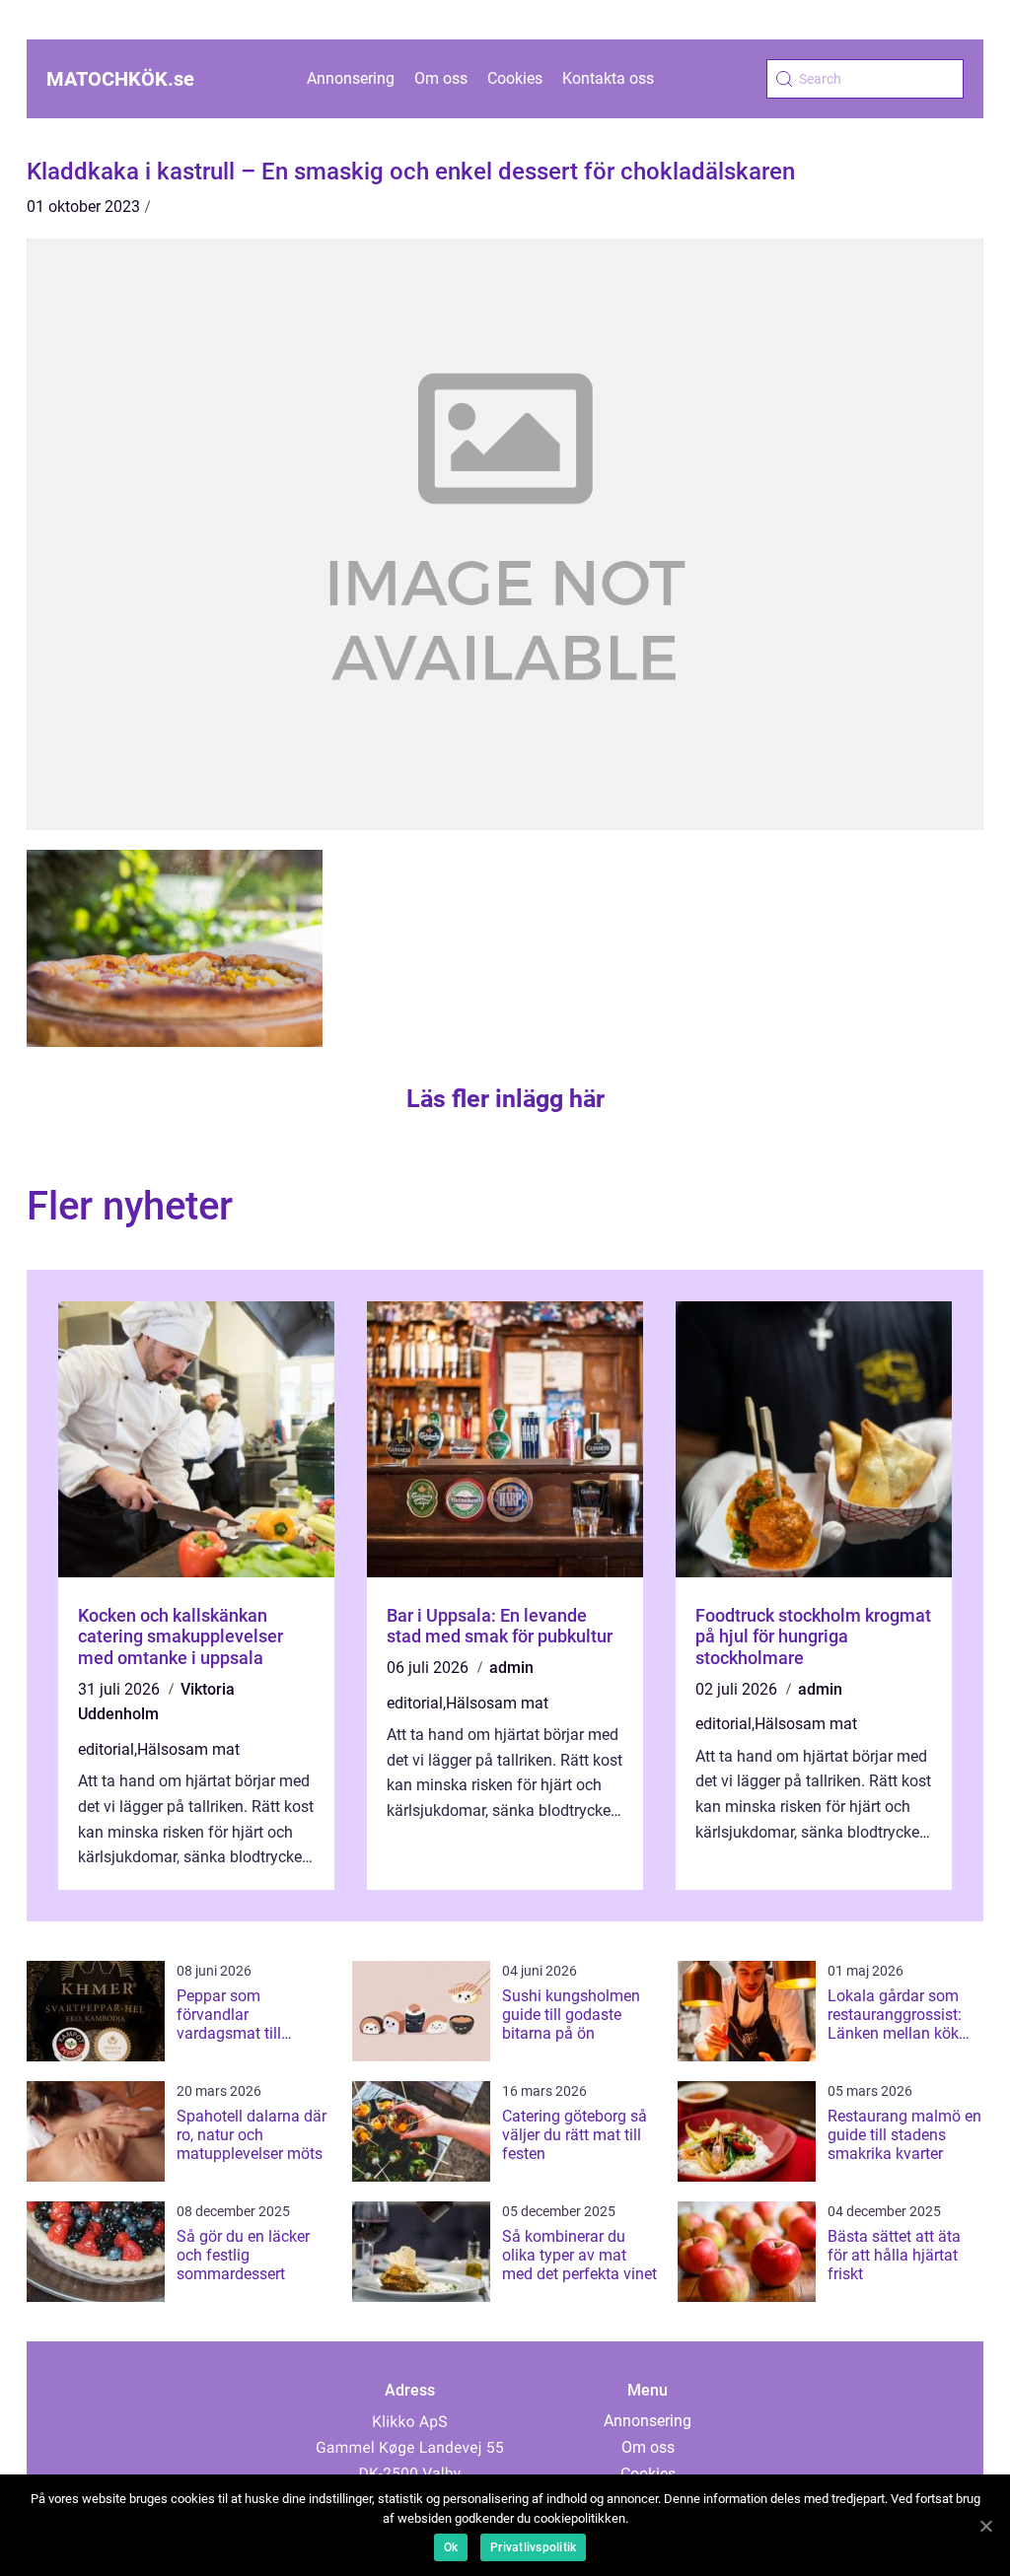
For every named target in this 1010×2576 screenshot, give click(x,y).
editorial (106, 1749)
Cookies (515, 78)
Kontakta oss (608, 78)
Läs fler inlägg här (505, 1099)
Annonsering (351, 78)
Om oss (441, 78)
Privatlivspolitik (533, 2547)
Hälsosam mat (188, 1749)
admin (511, 1668)
